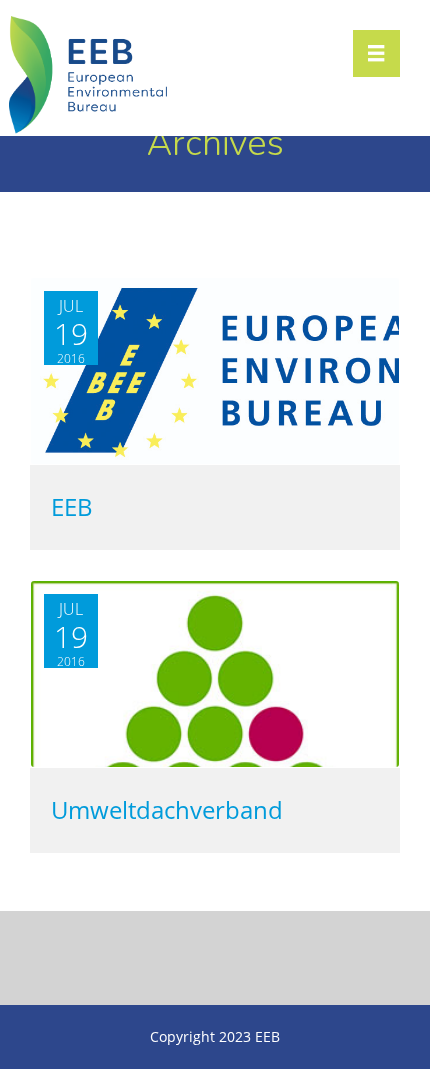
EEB (72, 507)
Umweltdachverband (167, 810)
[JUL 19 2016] (215, 763)
